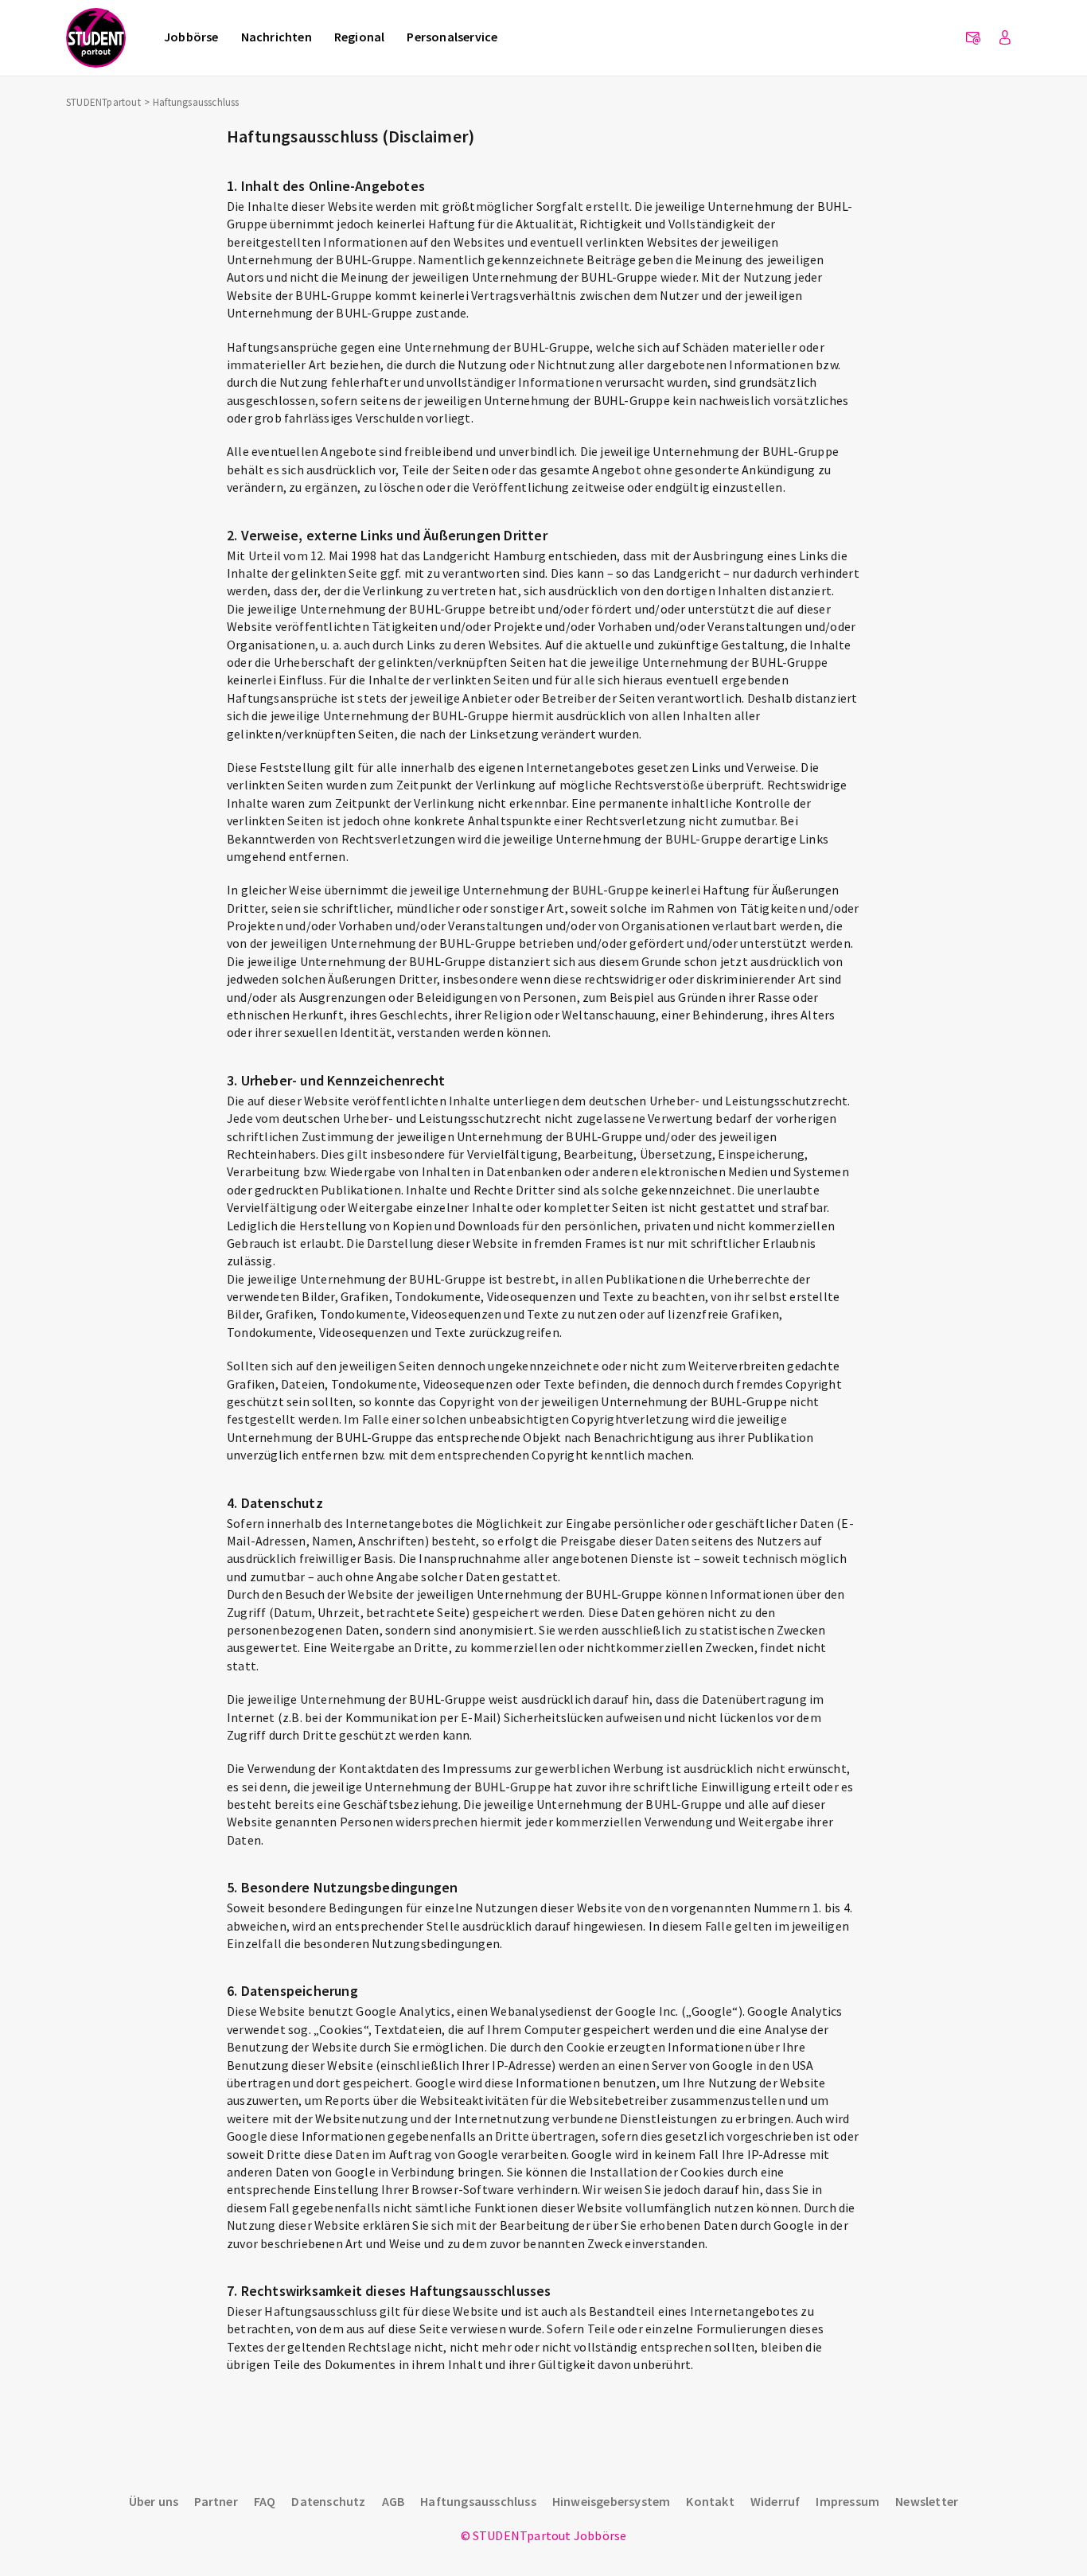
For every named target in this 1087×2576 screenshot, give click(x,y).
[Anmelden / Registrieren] (1005, 38)
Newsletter (927, 2501)
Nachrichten (277, 37)
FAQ (265, 2501)
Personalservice (452, 37)
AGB (394, 2501)
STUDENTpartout (103, 102)
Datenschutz (328, 2501)
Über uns (154, 2501)
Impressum (847, 2501)
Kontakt (710, 2501)
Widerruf (775, 2501)
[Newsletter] (973, 38)
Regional (360, 37)
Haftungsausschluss (478, 2501)
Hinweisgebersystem (612, 2501)
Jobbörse (191, 37)
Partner (216, 2501)
